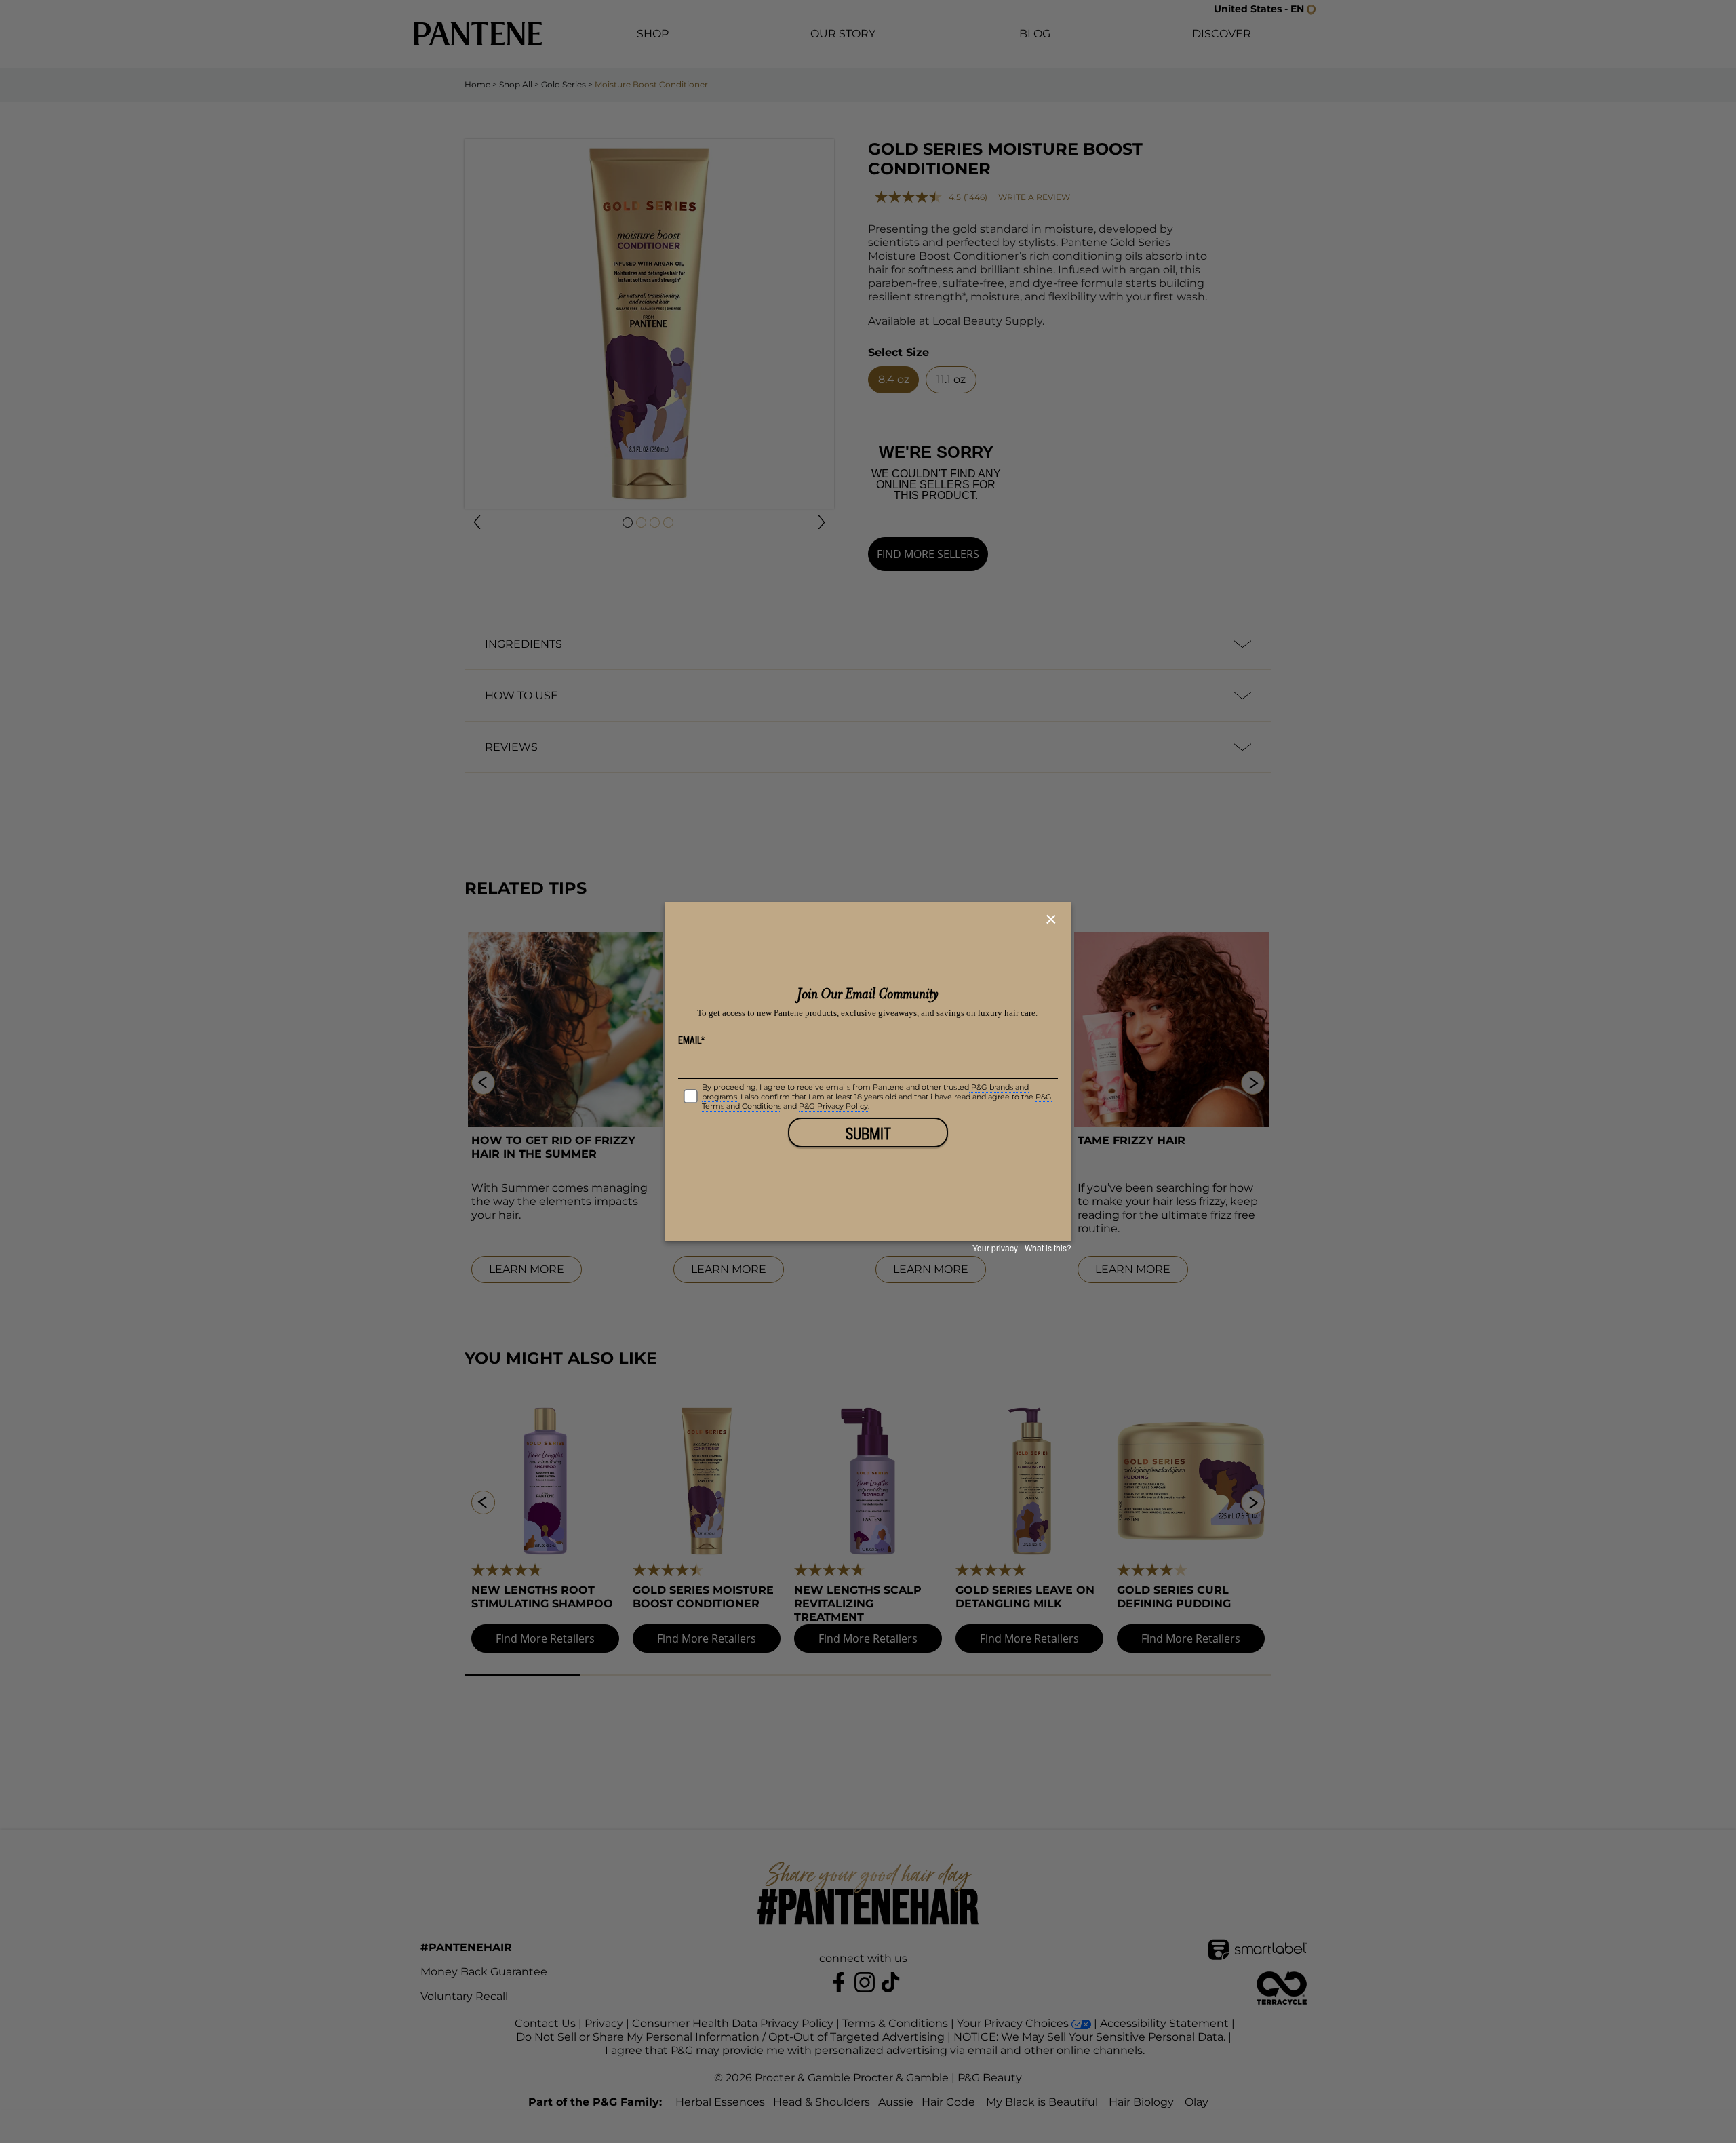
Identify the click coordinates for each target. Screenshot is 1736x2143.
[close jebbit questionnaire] (1053, 920)
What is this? (1048, 1247)
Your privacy (995, 1247)
